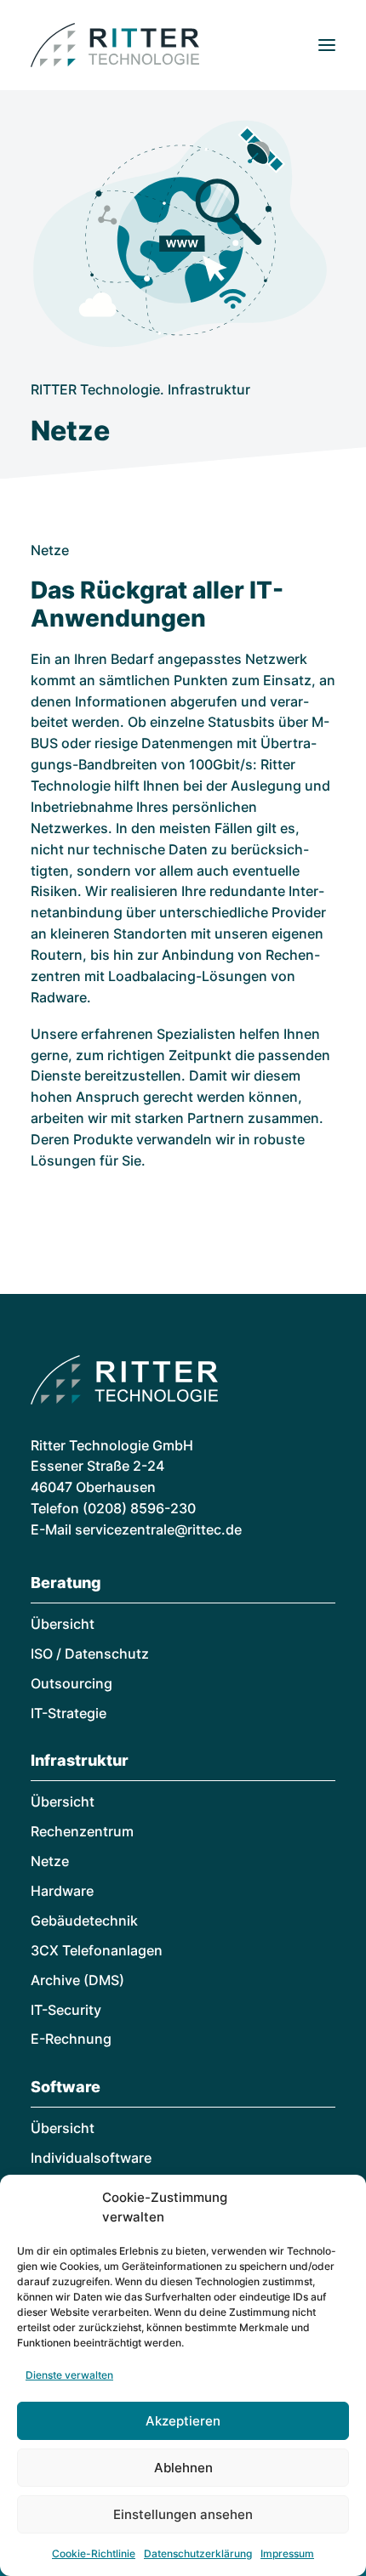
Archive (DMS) (77, 1980)
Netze (50, 1861)
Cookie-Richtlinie (94, 2553)
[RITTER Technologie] (115, 45)
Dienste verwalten (69, 2375)
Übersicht (63, 1624)
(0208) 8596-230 (139, 1508)
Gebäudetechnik (84, 1921)
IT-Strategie (69, 1713)
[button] (327, 45)
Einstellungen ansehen (183, 2514)
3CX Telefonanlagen (97, 1950)
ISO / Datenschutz (90, 1654)
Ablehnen (183, 2468)
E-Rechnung (71, 2039)
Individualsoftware (91, 2158)
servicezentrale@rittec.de (158, 1529)
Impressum (287, 2553)
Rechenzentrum (82, 1831)
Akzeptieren (183, 2421)
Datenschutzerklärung (198, 2553)
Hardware (62, 1891)
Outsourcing (71, 1683)
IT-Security (66, 2010)
